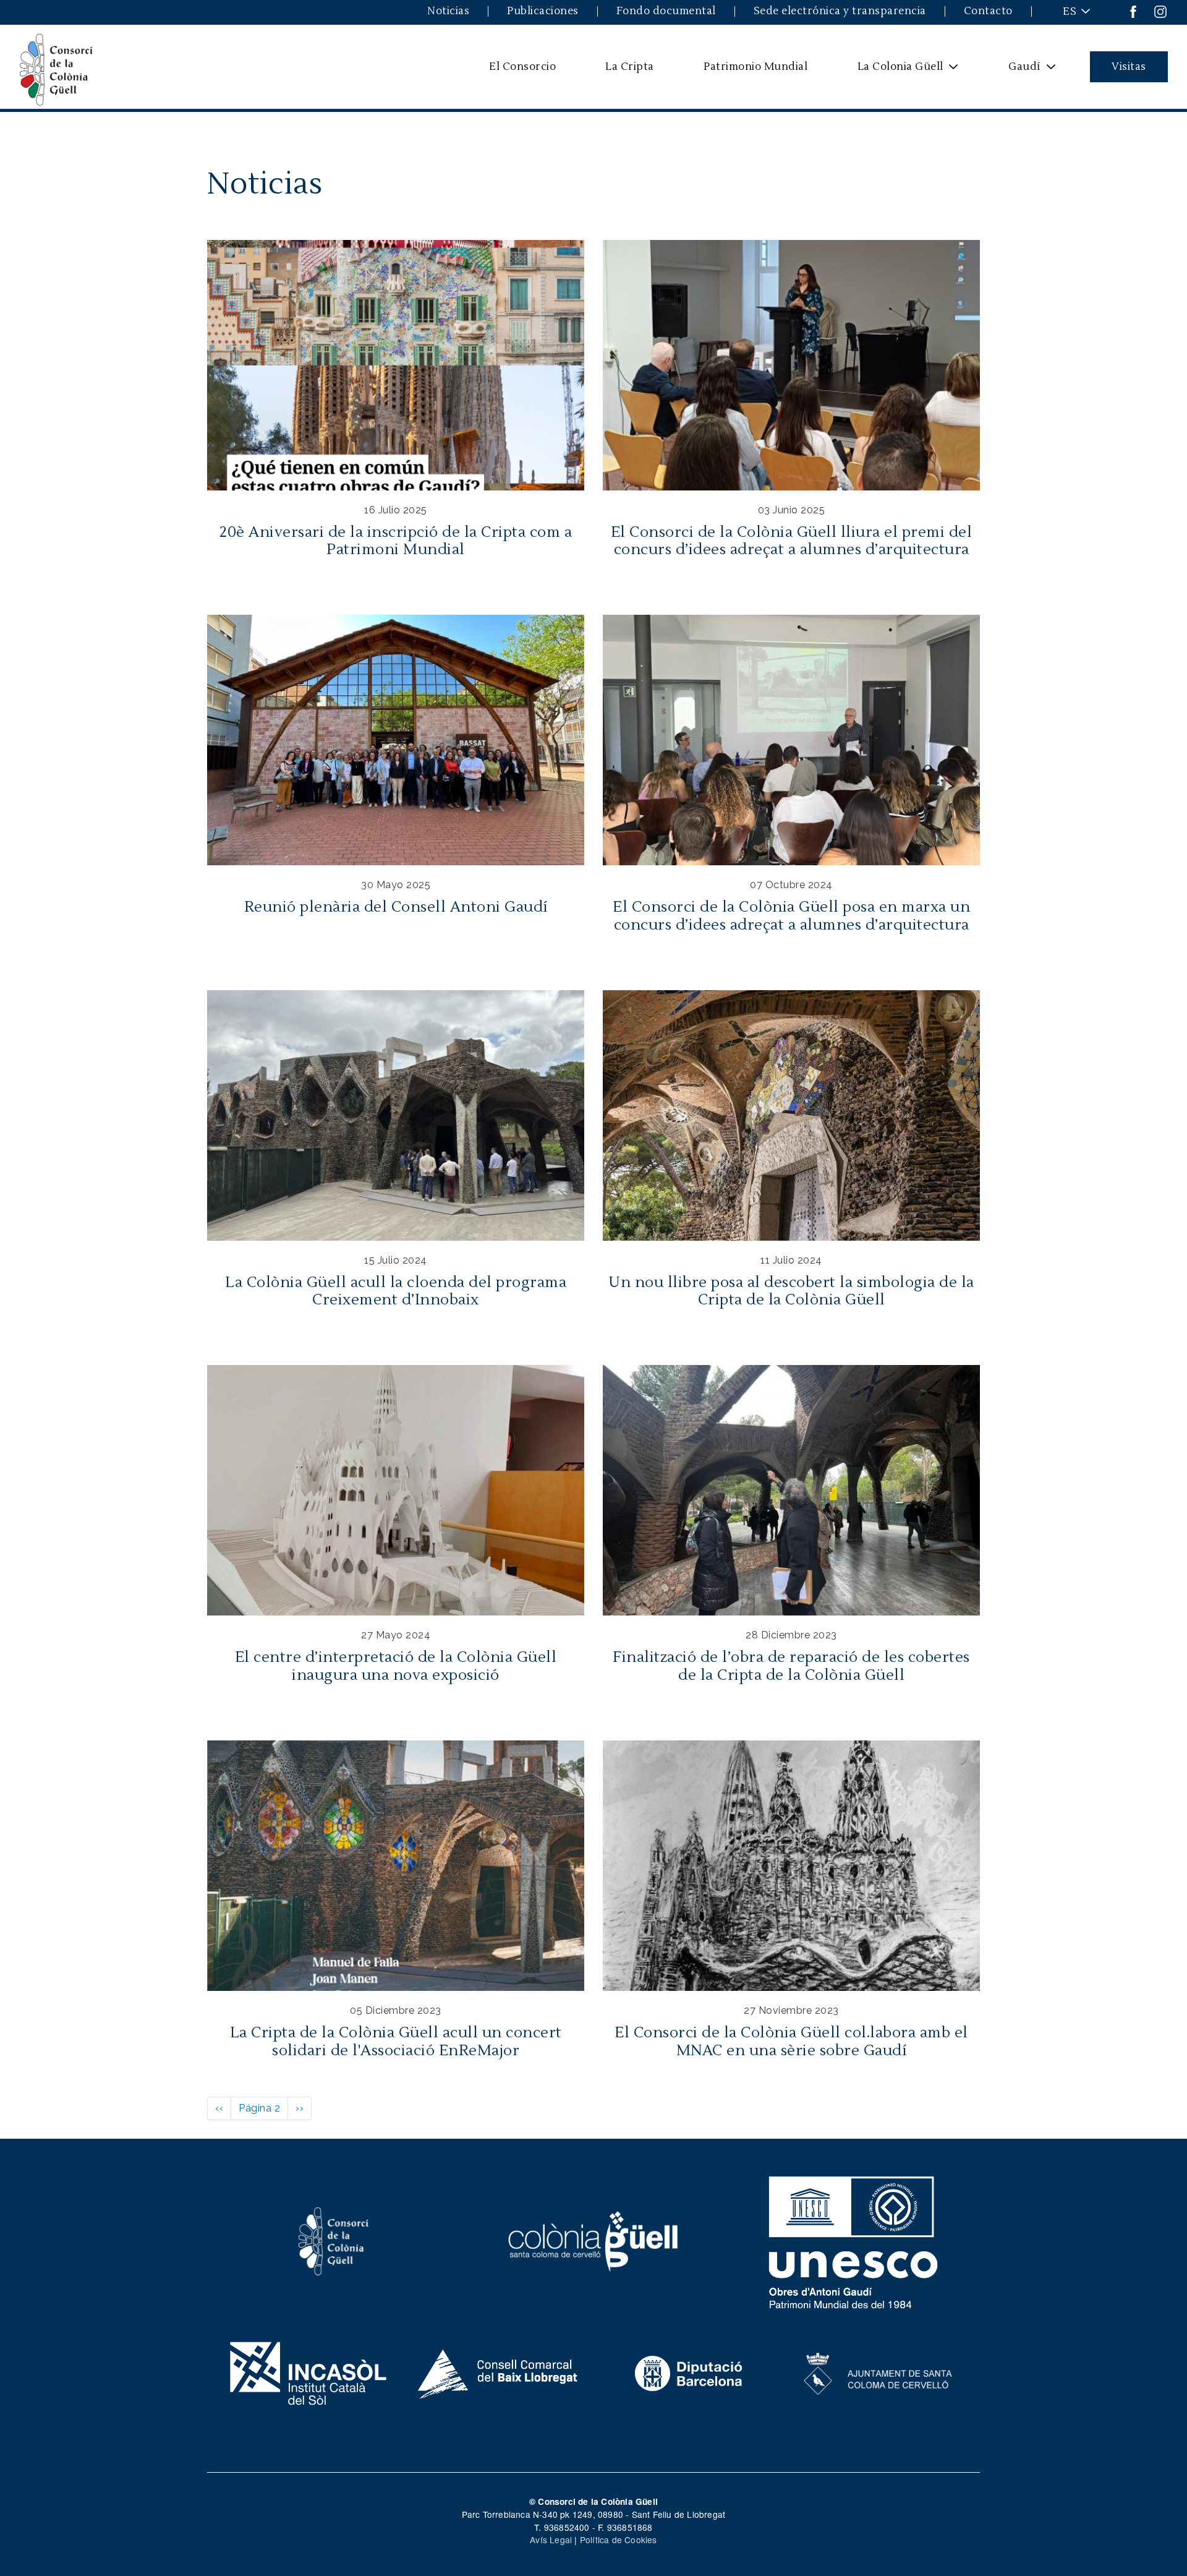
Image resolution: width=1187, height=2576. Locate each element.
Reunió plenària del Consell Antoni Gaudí (396, 907)
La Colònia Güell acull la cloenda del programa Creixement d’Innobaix (396, 1291)
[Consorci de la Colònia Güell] (334, 2240)
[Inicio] (56, 67)
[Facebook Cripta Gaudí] (1133, 11)
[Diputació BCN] (689, 2372)
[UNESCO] (853, 2240)
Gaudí (1017, 71)
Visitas (1129, 66)
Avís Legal (551, 2540)
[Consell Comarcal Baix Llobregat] (499, 2372)
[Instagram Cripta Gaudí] (1160, 11)
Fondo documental (666, 11)
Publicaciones (543, 11)
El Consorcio (522, 66)
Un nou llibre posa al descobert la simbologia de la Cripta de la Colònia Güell (791, 1291)
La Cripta (630, 66)
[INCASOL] (308, 2372)
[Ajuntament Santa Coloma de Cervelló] (879, 2372)
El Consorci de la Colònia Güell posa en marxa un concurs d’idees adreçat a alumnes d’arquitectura (791, 916)
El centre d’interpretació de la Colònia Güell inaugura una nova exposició (396, 1666)
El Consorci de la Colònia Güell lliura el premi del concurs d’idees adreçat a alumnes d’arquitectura (792, 541)
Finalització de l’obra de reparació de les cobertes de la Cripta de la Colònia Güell (791, 1666)
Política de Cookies (619, 2540)
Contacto (988, 11)
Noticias (448, 11)
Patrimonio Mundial (755, 66)
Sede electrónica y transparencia (840, 11)
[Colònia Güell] (594, 2240)
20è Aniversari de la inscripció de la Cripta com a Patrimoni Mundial (396, 541)
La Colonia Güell (892, 71)
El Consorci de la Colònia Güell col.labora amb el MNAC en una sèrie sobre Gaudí (791, 2042)
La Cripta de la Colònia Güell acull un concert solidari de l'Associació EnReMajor (396, 2042)
